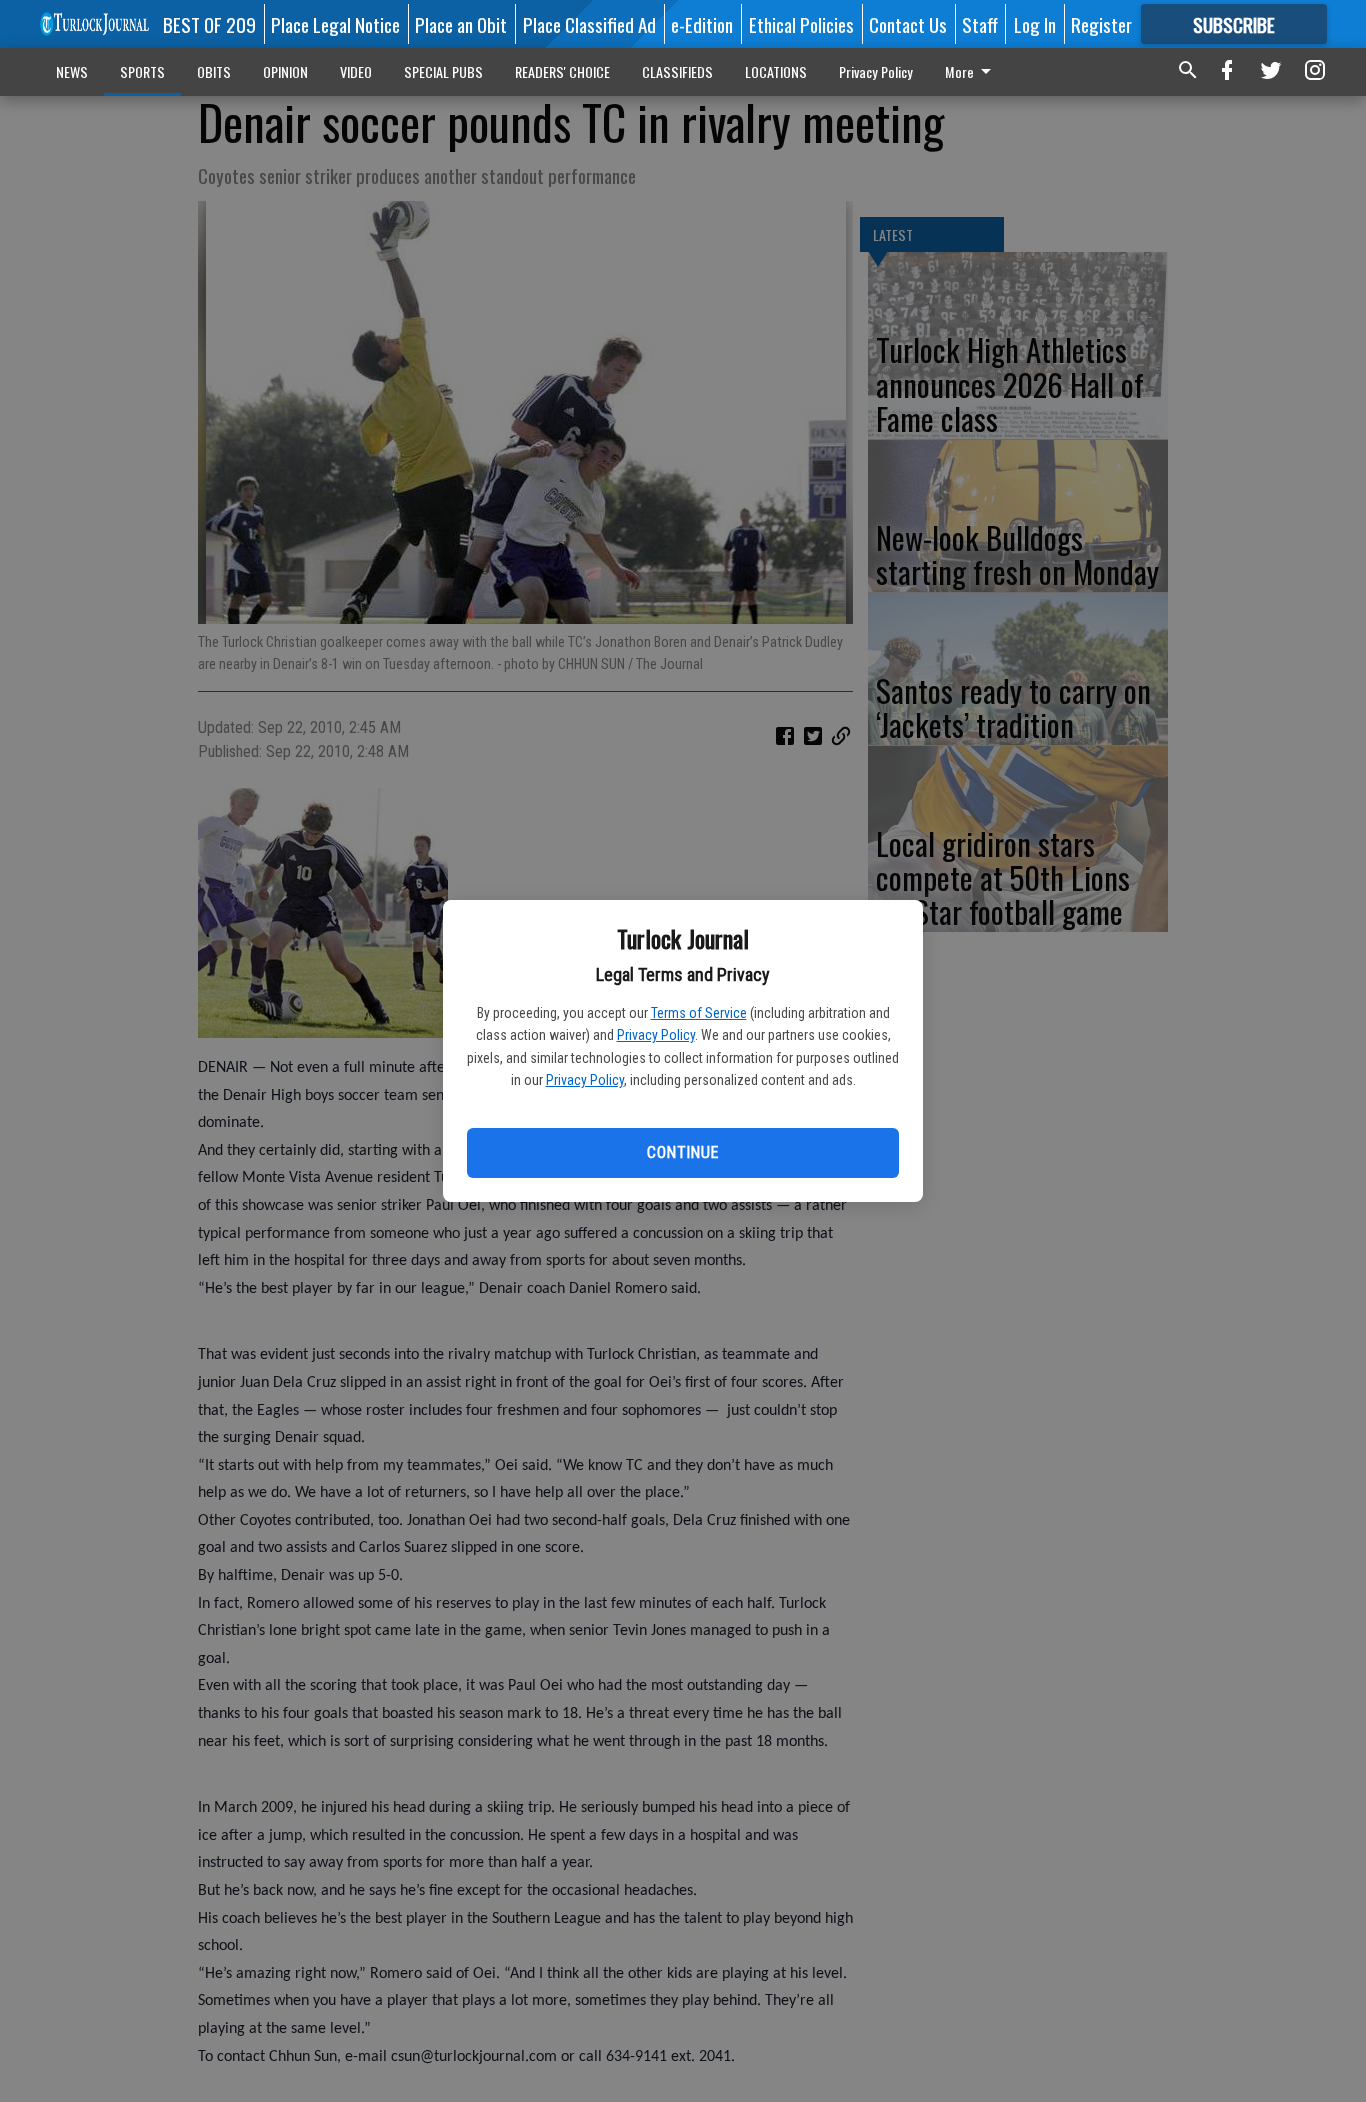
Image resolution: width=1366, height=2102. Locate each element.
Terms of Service (699, 1013)
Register (1101, 24)
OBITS (214, 71)
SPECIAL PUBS (443, 71)
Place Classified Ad (589, 24)
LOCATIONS (776, 71)
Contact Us (908, 24)
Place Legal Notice (335, 24)
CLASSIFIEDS (677, 71)
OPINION (285, 71)
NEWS (72, 71)
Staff (980, 24)
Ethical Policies (801, 24)
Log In (1035, 24)
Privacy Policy (656, 1035)
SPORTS (142, 71)
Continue (682, 1152)
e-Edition (702, 24)
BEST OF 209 (209, 24)
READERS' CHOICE (562, 71)
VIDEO (356, 71)
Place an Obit (461, 24)
